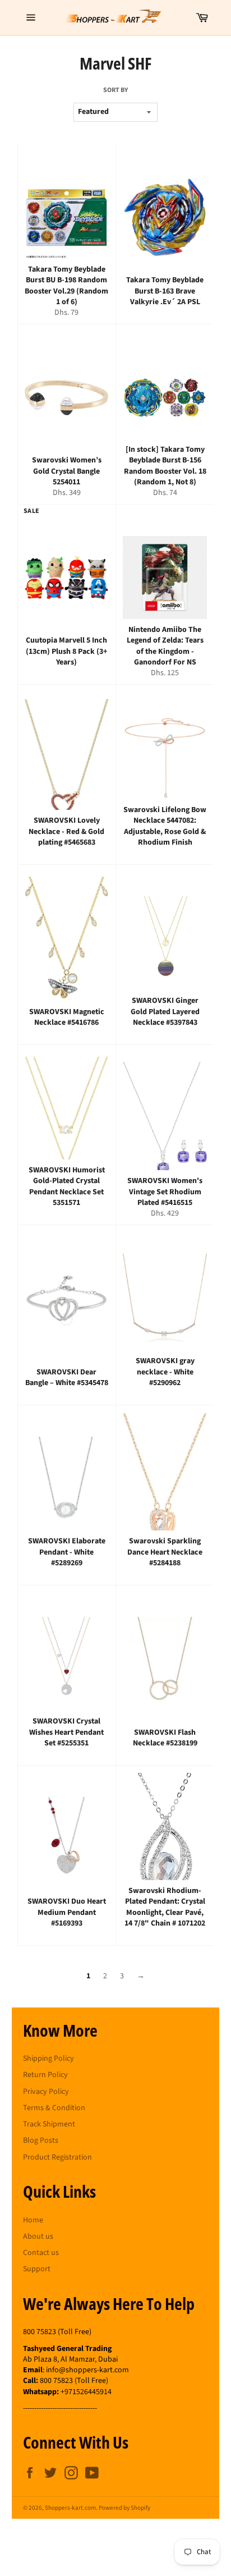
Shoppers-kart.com (70, 2508)
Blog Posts (41, 2140)
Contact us (41, 2253)
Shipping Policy (48, 2059)
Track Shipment (49, 2124)
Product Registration (57, 2157)
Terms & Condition (54, 2108)
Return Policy (45, 2075)
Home (33, 2220)
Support (37, 2269)
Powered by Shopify (124, 2508)
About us (38, 2236)
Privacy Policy (46, 2092)
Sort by (115, 90)
